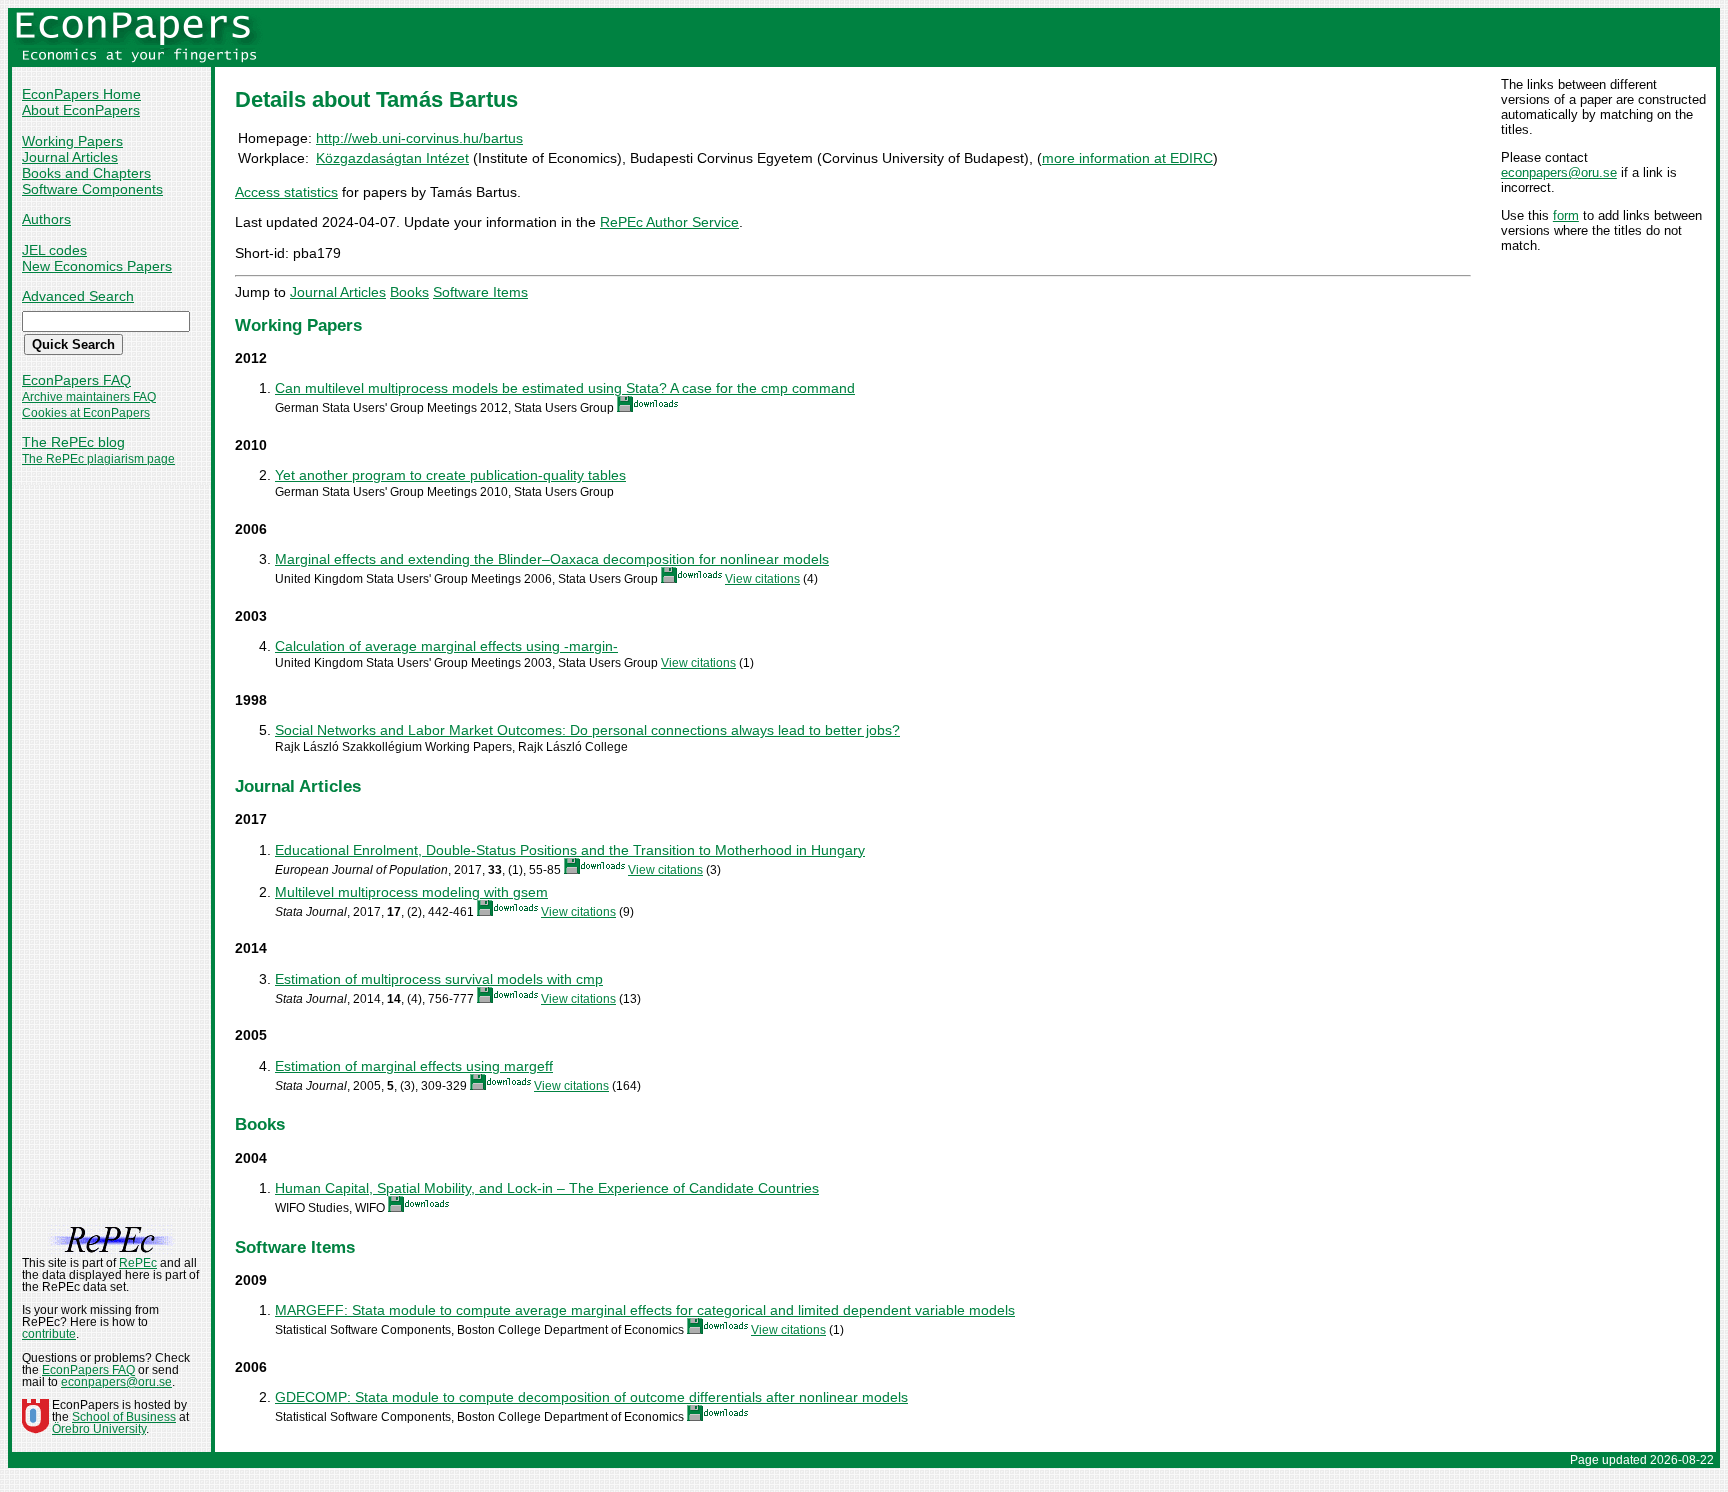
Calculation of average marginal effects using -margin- (446, 646)
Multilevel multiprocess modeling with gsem (411, 892)
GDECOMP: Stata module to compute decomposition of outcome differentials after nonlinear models (591, 1397)
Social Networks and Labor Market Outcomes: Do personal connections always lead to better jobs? (587, 730)
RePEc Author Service (669, 222)
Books (409, 292)
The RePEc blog (73, 442)
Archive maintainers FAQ (89, 397)
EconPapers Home (81, 94)
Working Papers (72, 141)
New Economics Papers (97, 266)
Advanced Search (78, 296)
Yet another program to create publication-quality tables (450, 475)
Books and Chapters (86, 173)
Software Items (480, 292)
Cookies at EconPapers (86, 413)
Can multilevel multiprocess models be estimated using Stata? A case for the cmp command (565, 388)
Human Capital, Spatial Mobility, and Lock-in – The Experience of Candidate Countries (547, 1188)
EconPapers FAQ (76, 380)
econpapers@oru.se (1559, 172)
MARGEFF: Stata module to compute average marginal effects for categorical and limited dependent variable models (645, 1310)
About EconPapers (81, 110)
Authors (46, 219)
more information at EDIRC (1127, 158)
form (1566, 215)
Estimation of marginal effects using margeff (414, 1066)
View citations (762, 579)
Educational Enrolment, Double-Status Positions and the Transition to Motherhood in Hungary (570, 850)
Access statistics (286, 192)
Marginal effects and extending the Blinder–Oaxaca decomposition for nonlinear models (552, 559)
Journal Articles (70, 157)
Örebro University (99, 1429)
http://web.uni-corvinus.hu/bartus (419, 138)
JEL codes (54, 250)
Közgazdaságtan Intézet (392, 158)
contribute (49, 1334)
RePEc (138, 1263)
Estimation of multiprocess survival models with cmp (439, 979)
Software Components (92, 189)
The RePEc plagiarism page (98, 459)
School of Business (124, 1417)
